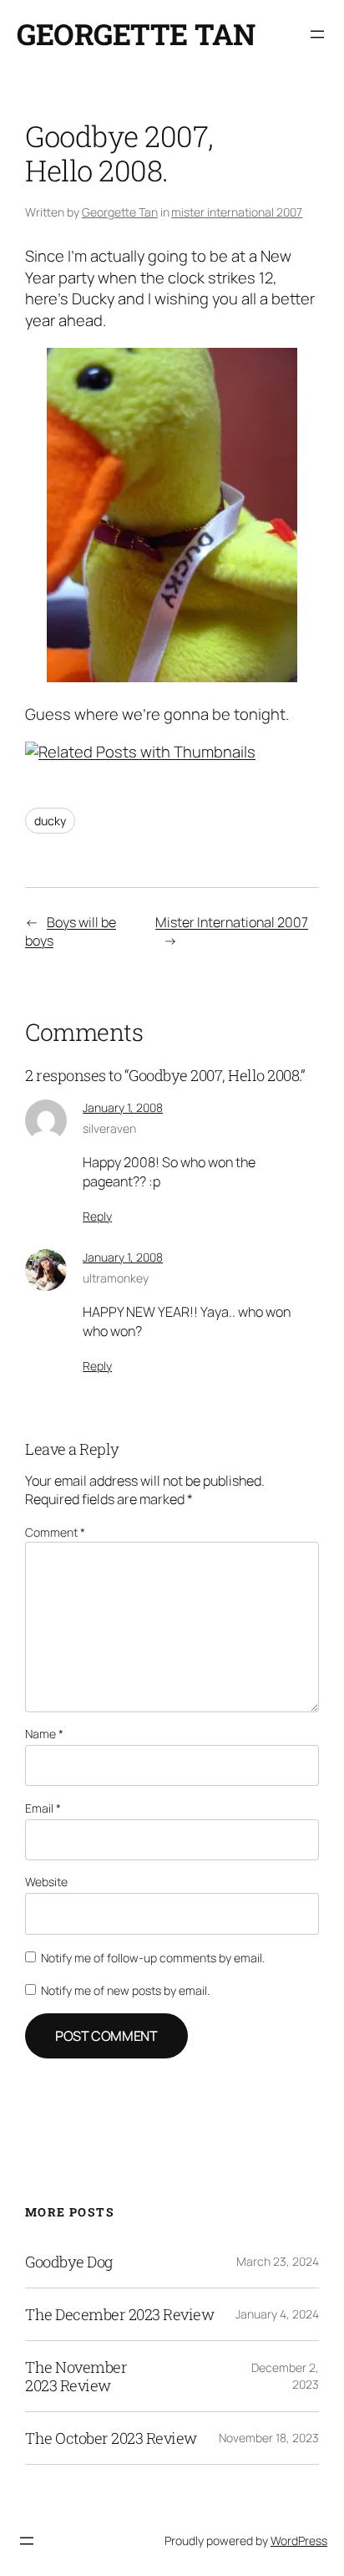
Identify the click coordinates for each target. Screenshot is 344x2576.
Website (46, 1882)
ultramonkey (116, 1278)
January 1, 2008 (123, 1107)
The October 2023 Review (111, 2438)
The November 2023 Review (76, 2376)
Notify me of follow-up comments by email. (153, 1958)
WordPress (299, 2540)
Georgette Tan (136, 34)
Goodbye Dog (69, 2262)
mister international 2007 (237, 212)
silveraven (109, 1128)
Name (44, 1734)
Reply (97, 1216)
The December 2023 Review (119, 2314)
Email (43, 1808)
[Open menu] (317, 34)
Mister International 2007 (232, 922)
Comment (55, 1532)
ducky (50, 821)
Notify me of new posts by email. (125, 1990)
